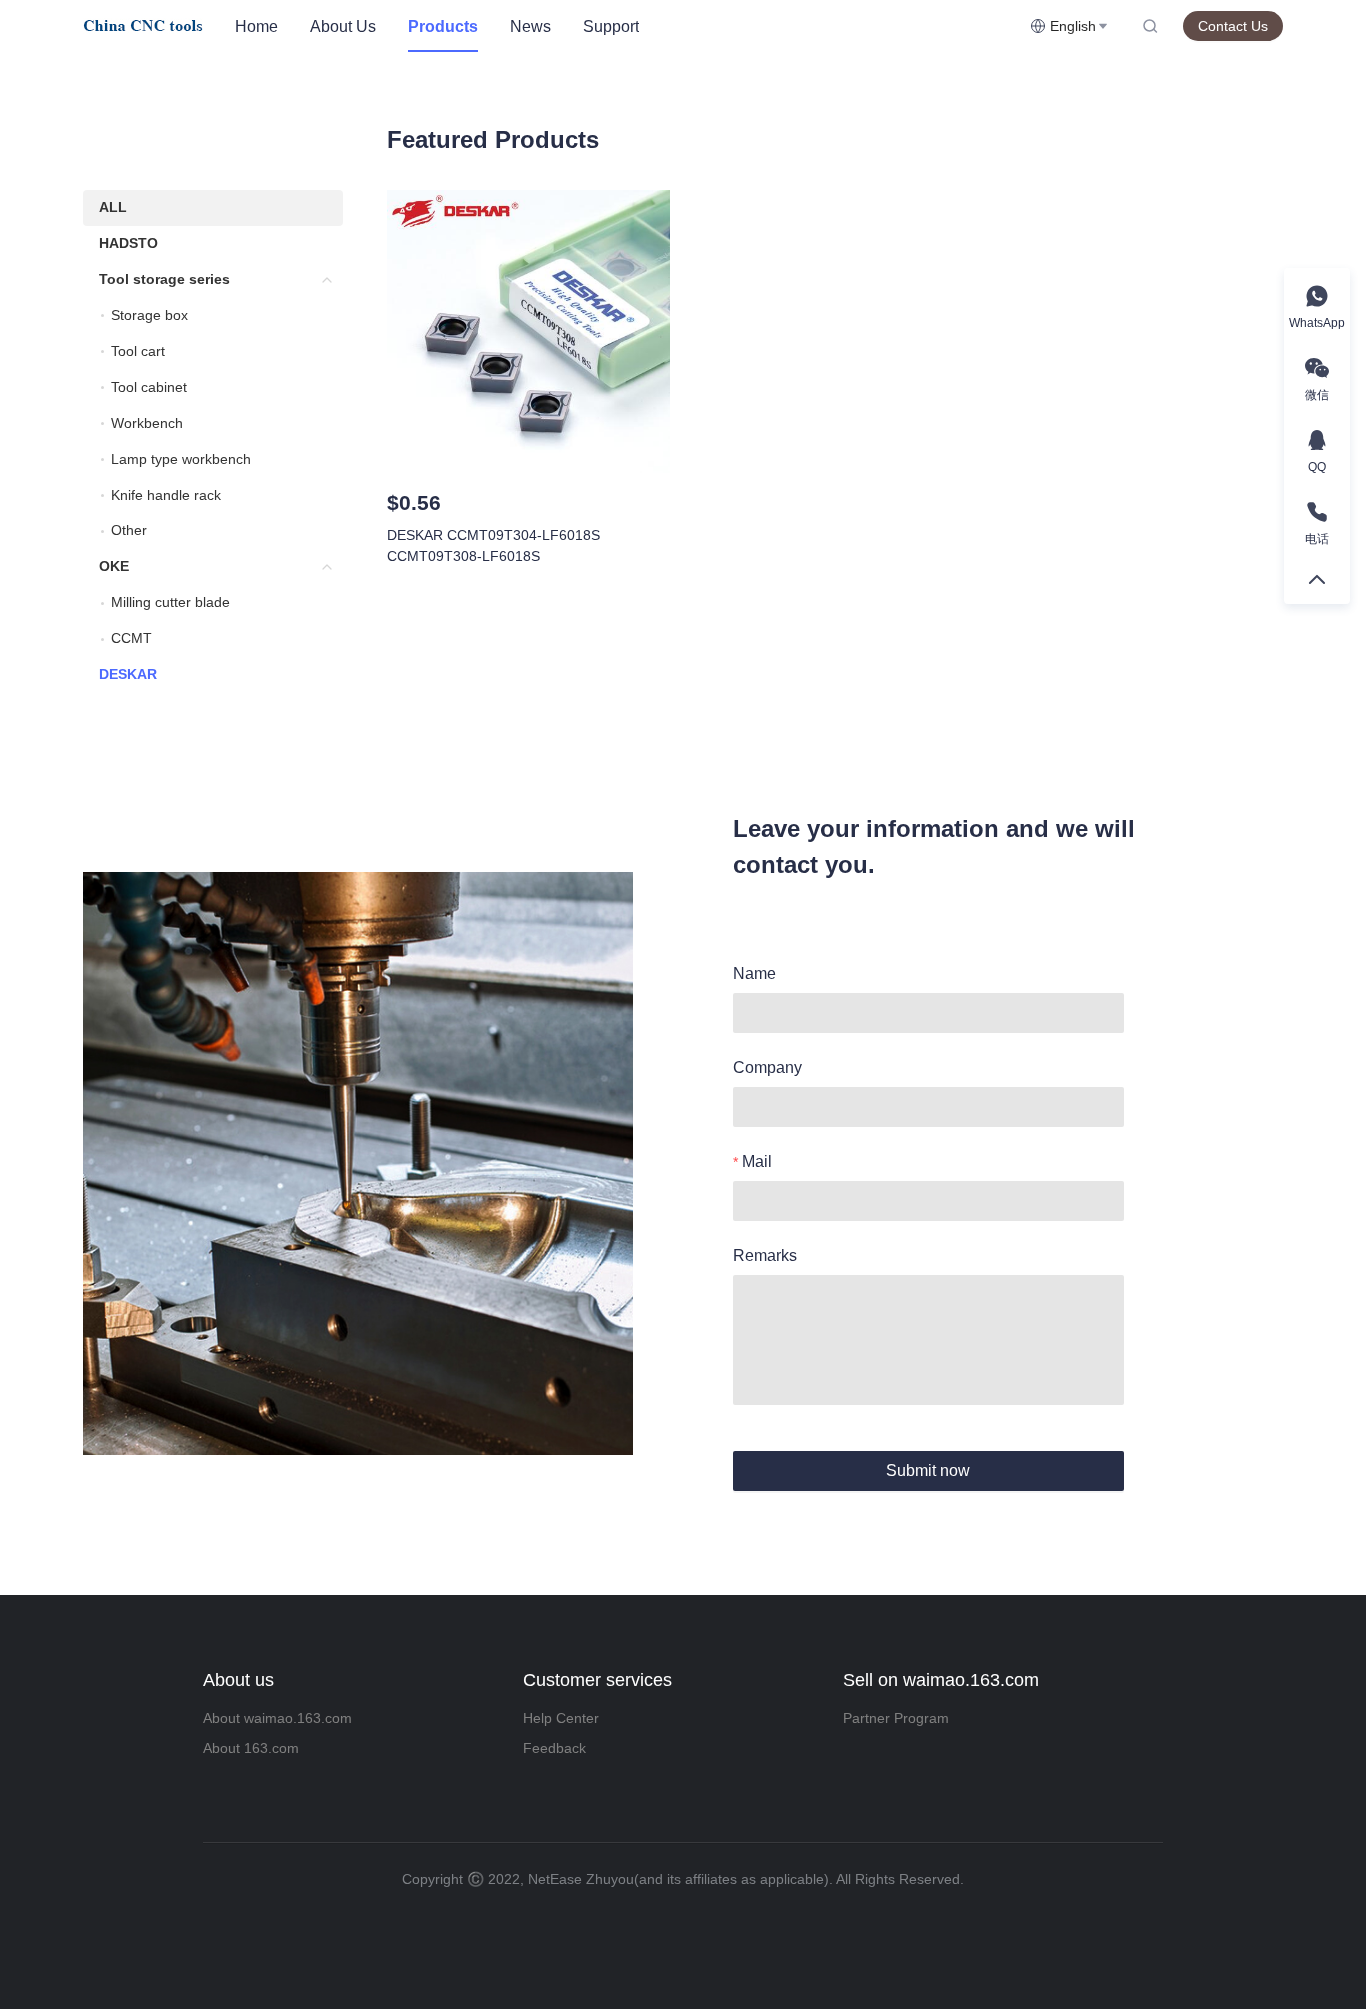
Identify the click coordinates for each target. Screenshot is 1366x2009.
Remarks (765, 1255)
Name (754, 973)
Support (611, 26)
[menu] (624, 26)
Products (443, 26)
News (530, 26)
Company (767, 1067)
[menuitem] (256, 27)
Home (256, 26)
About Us (343, 26)
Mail (757, 1161)
